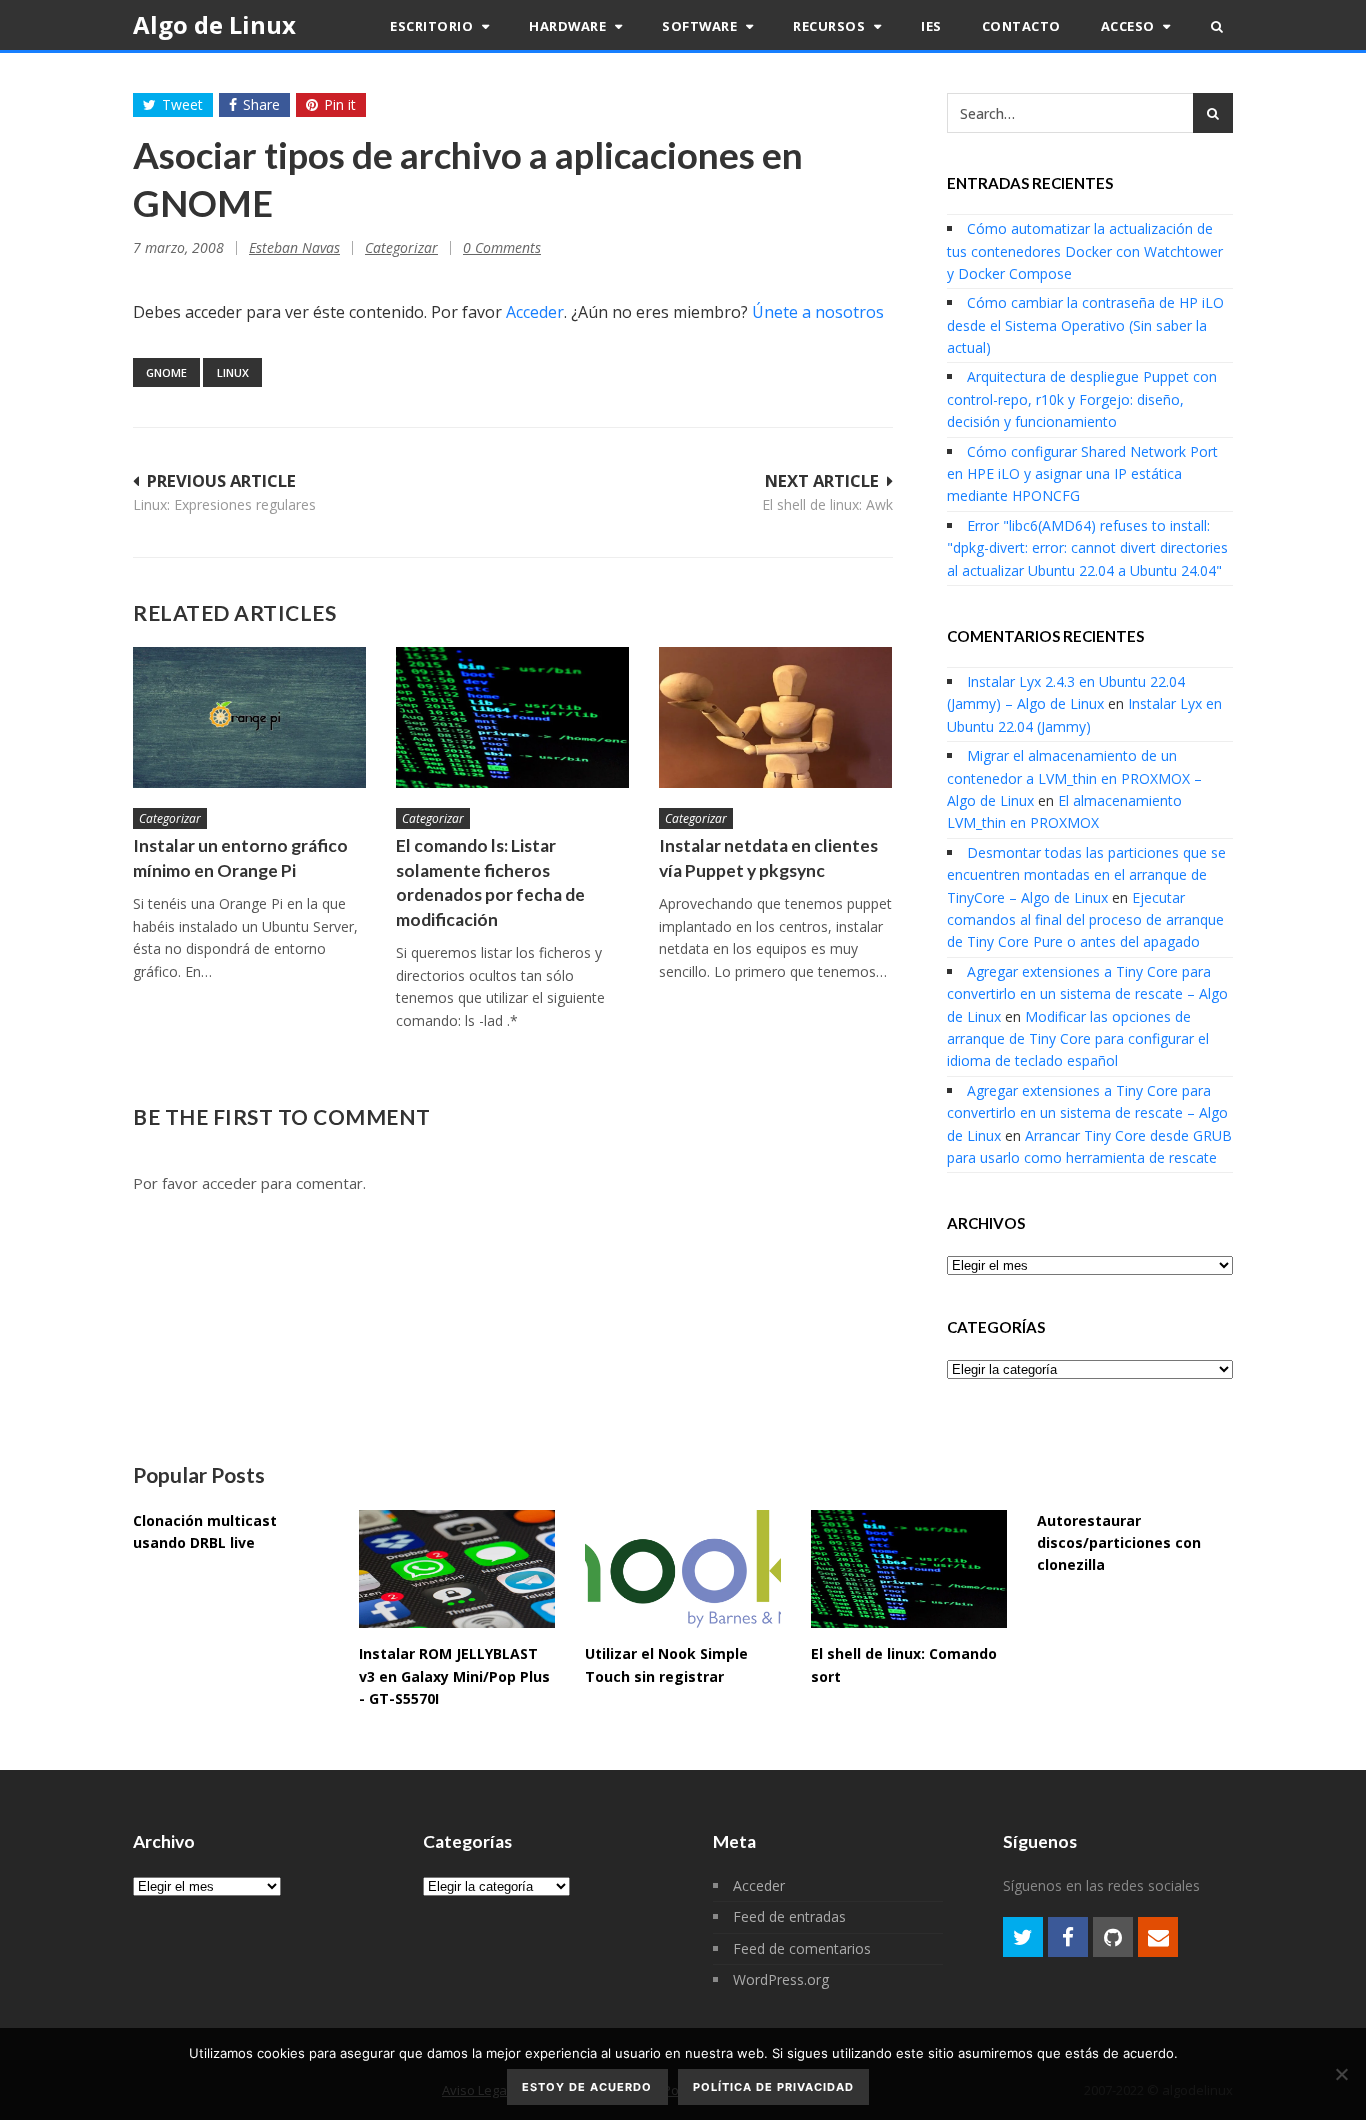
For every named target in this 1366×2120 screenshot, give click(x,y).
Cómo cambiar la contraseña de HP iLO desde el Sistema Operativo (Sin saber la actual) (1085, 325)
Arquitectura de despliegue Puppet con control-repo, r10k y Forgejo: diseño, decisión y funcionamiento (1082, 399)
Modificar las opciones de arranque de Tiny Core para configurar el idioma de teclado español (1078, 1039)
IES (931, 26)
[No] (1341, 2074)
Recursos (831, 26)
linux (233, 372)
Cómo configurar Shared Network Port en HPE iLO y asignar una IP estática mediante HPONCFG (1082, 474)
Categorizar (401, 247)
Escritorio (433, 26)
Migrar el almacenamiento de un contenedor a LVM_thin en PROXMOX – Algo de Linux (1074, 778)
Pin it (340, 104)
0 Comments (502, 247)
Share (261, 104)
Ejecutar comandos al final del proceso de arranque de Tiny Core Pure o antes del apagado (1085, 920)
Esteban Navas (294, 247)
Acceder (535, 312)
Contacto (1021, 26)
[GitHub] (1113, 1937)
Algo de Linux (214, 24)
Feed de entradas (789, 1916)
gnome (166, 372)
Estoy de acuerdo (587, 2087)
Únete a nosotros (818, 312)
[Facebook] (1068, 1937)
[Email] (1158, 1937)
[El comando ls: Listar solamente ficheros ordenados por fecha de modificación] (512, 717)
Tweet (182, 104)
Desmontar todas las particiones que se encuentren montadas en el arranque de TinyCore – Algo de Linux (1086, 875)
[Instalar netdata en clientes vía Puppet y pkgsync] (775, 717)
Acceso (1130, 26)
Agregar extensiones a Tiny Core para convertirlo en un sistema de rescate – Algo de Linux (1087, 994)
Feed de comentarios (802, 1948)
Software (701, 26)
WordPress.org (781, 1979)
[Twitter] (1023, 1937)
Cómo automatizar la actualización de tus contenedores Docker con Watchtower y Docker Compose (1085, 251)
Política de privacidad (773, 2087)
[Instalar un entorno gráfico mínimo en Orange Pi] (249, 717)
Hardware (569, 26)
